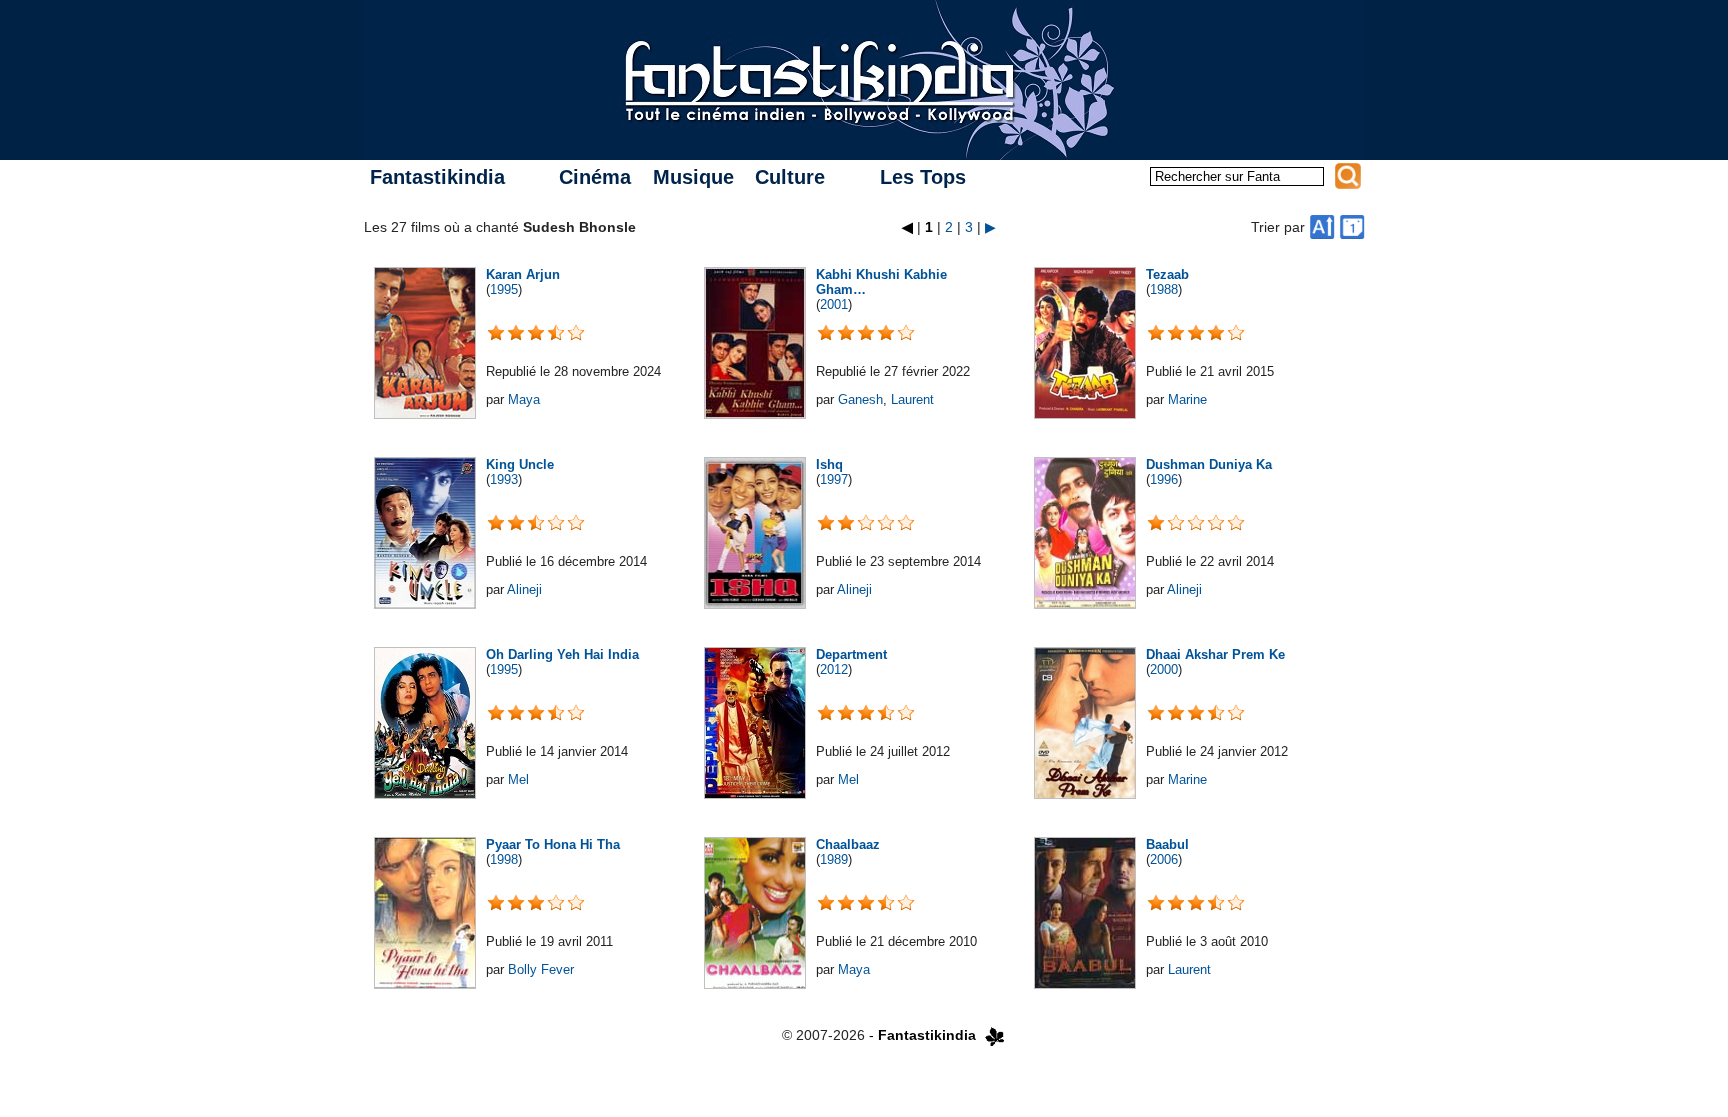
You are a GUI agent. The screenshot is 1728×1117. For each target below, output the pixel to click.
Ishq (829, 464)
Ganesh (860, 399)
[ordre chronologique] (1352, 227)
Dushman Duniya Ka (1209, 464)
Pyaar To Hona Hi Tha (553, 844)
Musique (693, 177)
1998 (504, 859)
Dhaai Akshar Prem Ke (1215, 654)
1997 (834, 479)
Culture (790, 177)
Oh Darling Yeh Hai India (562, 654)
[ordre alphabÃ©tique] (1322, 227)
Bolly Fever (541, 969)
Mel (518, 779)
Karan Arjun (523, 274)
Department (851, 654)
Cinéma (595, 177)
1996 (1164, 479)
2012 (834, 669)
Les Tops (923, 177)
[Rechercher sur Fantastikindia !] (1348, 176)
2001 (834, 304)
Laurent (912, 399)
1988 (1164, 289)
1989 (834, 859)
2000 (1164, 669)
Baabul (1167, 844)
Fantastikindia (437, 177)
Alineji (524, 589)
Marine (1187, 399)
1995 (504, 289)
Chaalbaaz (848, 844)
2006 (1164, 859)
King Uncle (520, 464)
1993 (504, 479)
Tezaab (1167, 274)
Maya (524, 399)
